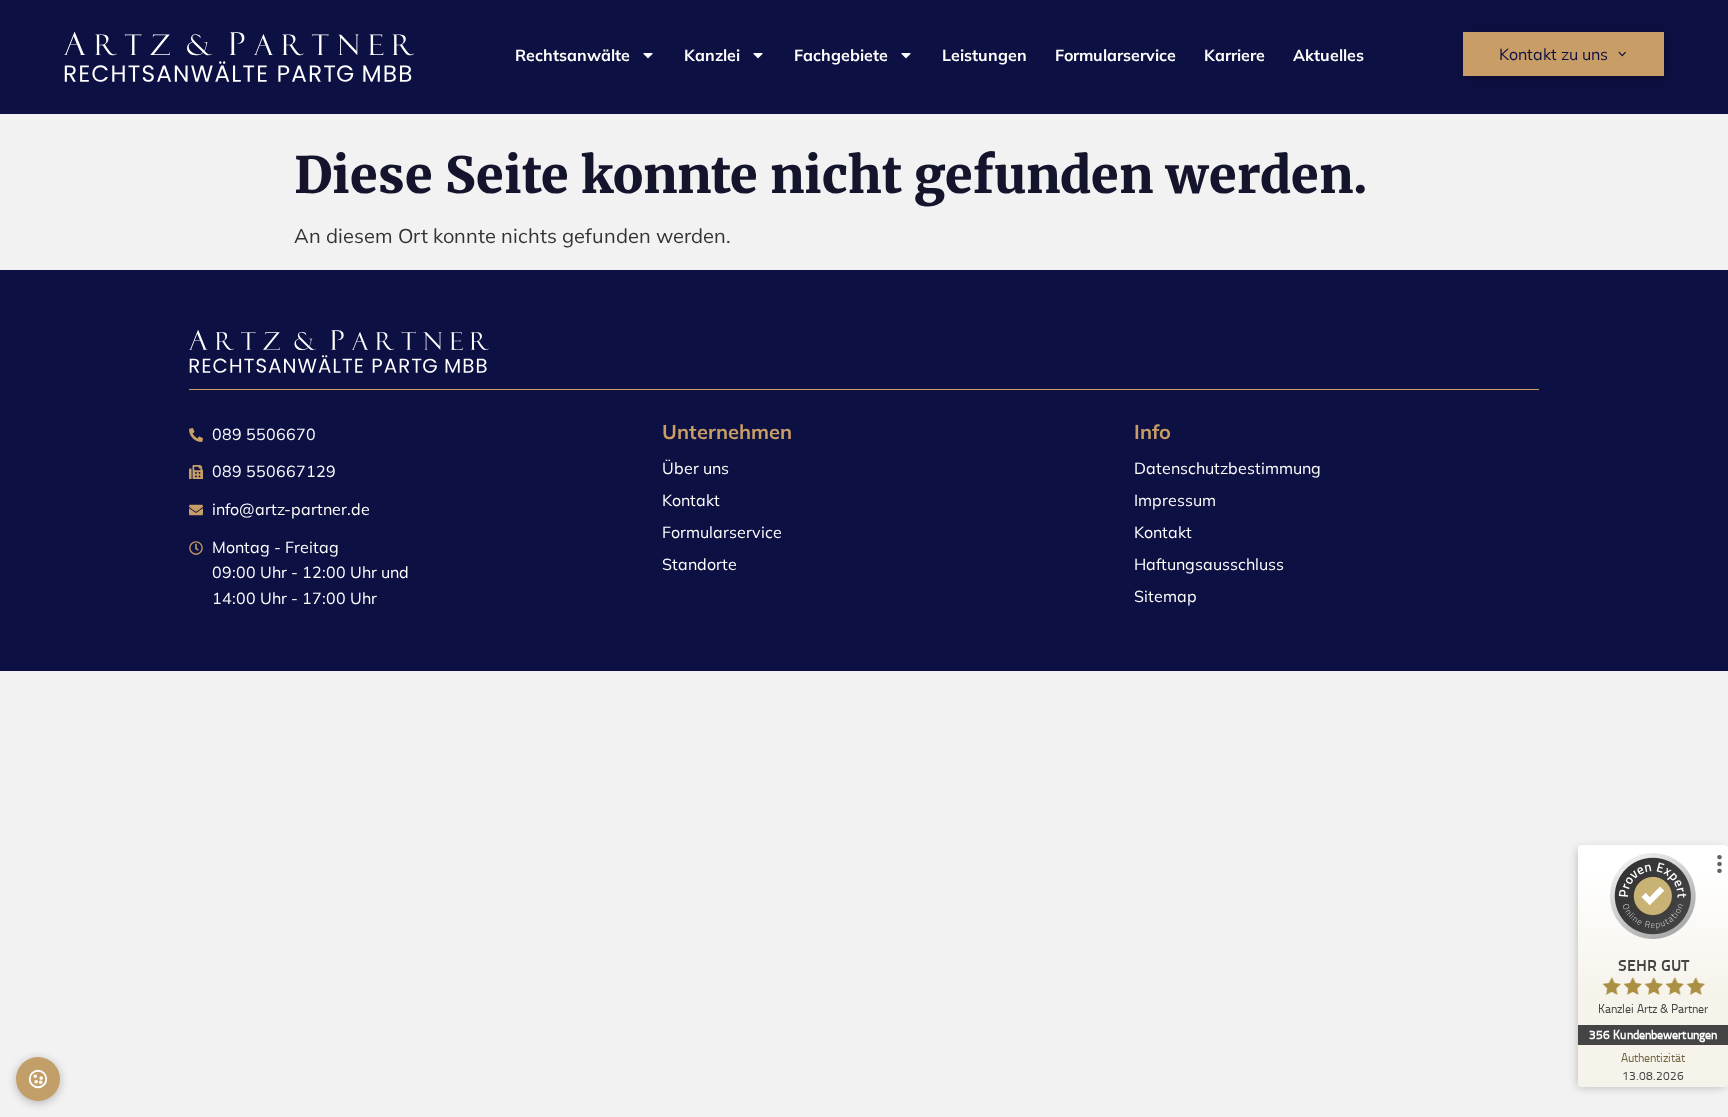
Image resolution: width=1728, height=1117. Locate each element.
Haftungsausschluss (1209, 564)
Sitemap (1165, 596)
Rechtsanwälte (572, 55)
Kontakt (691, 500)
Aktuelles (1328, 55)
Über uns (695, 468)
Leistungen (984, 55)
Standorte (699, 564)
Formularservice (1115, 55)
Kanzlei (712, 55)
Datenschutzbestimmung (1227, 468)
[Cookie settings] (38, 1079)
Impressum (1175, 500)
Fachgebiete (841, 55)
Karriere (1234, 55)
